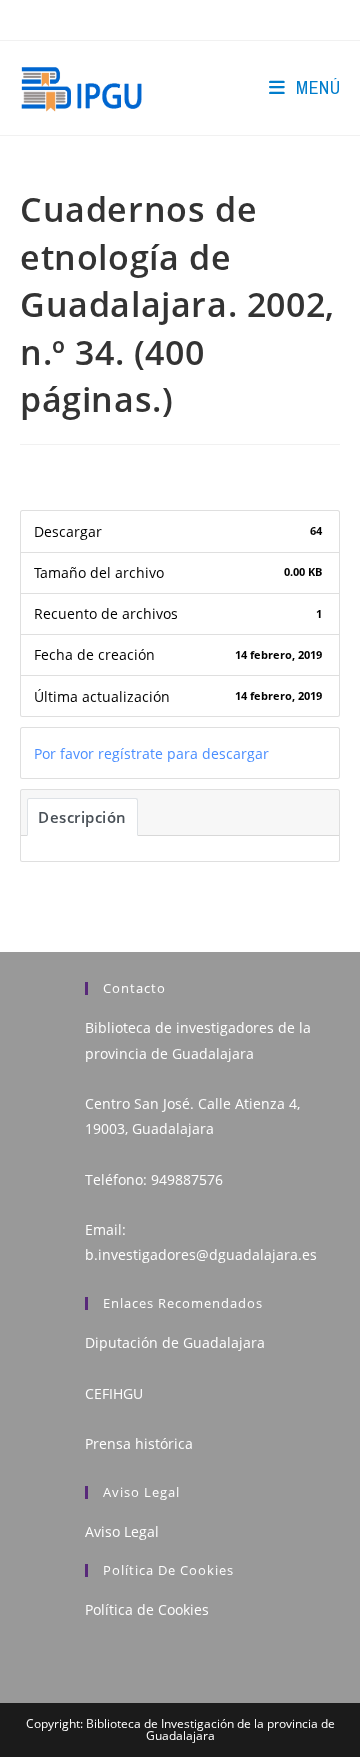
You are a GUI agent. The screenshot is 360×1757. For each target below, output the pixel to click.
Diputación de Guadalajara (175, 1342)
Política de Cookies (147, 1609)
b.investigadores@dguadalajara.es (201, 1254)
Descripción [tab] (82, 817)
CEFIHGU (114, 1393)
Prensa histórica (139, 1443)
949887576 (187, 1179)
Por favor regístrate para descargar (151, 753)
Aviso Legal (122, 1531)
